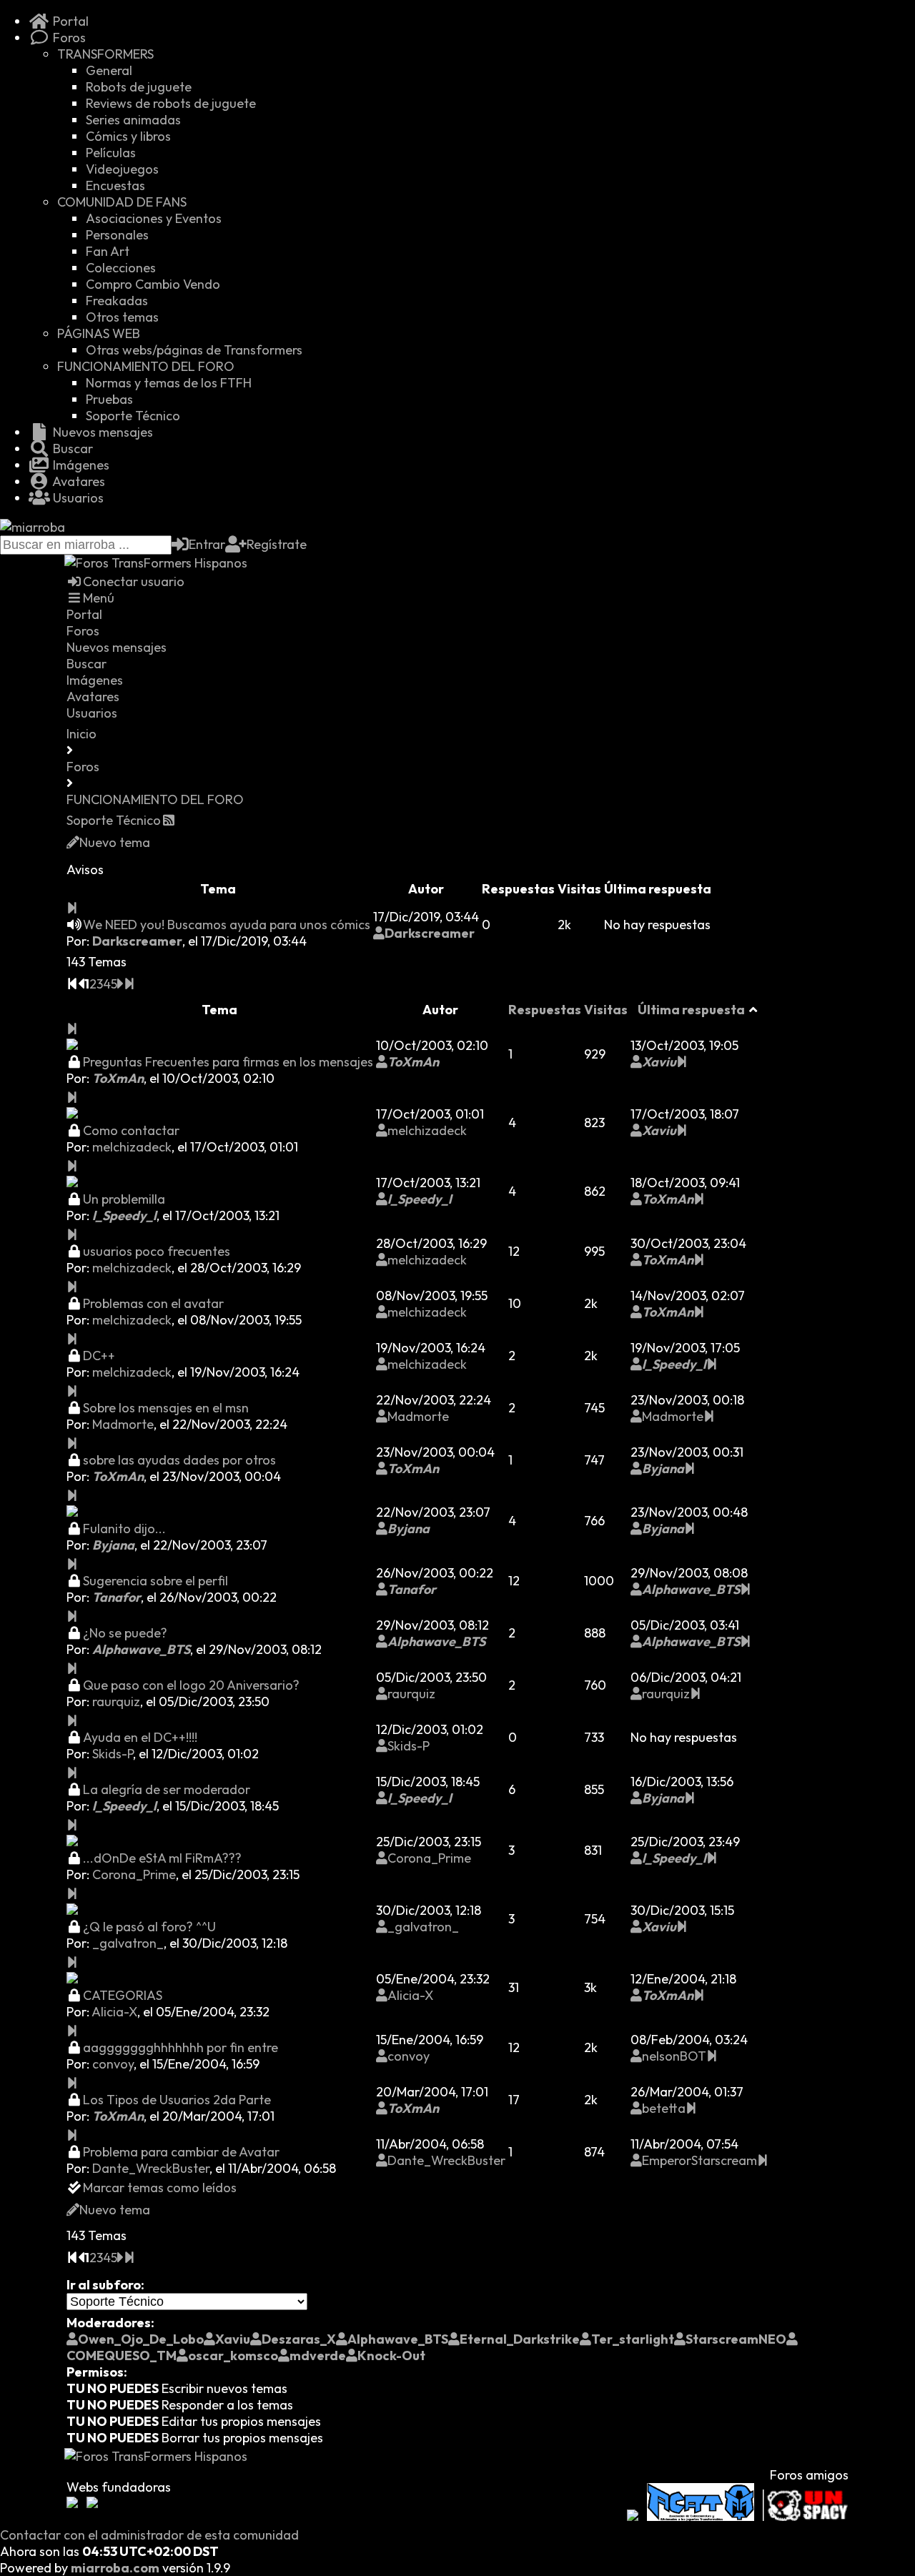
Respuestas (545, 1010)
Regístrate (277, 544)
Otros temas (122, 317)
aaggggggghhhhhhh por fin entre (180, 2047)
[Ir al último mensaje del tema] (72, 908)
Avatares (78, 481)
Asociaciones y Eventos (154, 218)
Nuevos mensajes (102, 432)
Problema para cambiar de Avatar (181, 2152)
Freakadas (117, 301)
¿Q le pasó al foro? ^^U (149, 1927)
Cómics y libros (128, 136)
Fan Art (108, 251)
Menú (99, 598)
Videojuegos (122, 169)
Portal (69, 21)
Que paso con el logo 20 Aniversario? (191, 1685)
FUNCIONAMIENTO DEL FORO (146, 366)
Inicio (81, 734)
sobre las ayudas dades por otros (179, 1460)
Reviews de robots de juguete (171, 103)
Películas (111, 153)
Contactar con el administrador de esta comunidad (149, 2535)
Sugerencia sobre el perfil (155, 1581)
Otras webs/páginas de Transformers (194, 350)
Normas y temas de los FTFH (169, 383)
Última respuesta (691, 1010)
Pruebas (109, 399)
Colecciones (121, 268)
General (109, 70)
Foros (68, 38)
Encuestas (115, 185)
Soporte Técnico (133, 416)
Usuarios (77, 498)
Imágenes (80, 465)
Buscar (71, 449)
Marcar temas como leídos (160, 2188)
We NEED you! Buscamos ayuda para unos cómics (227, 925)
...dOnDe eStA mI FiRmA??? (162, 1858)
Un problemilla (124, 1199)
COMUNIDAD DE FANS (122, 202)
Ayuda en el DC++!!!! (140, 1737)
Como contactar (131, 1130)
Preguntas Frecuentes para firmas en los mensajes (228, 1062)
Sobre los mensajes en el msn (166, 1408)
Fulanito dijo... (124, 1529)
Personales (117, 235)
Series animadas (133, 120)
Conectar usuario (134, 581)
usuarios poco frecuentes (157, 1251)
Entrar (207, 544)
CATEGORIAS (123, 1995)
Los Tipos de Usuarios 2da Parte (177, 2100)
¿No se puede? (125, 1633)
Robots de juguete (139, 87)
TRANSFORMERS (105, 54)
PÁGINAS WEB (99, 333)
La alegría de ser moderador (167, 1789)
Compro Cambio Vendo (153, 284)
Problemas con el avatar (153, 1303)
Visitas (606, 1010)
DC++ (99, 1356)
